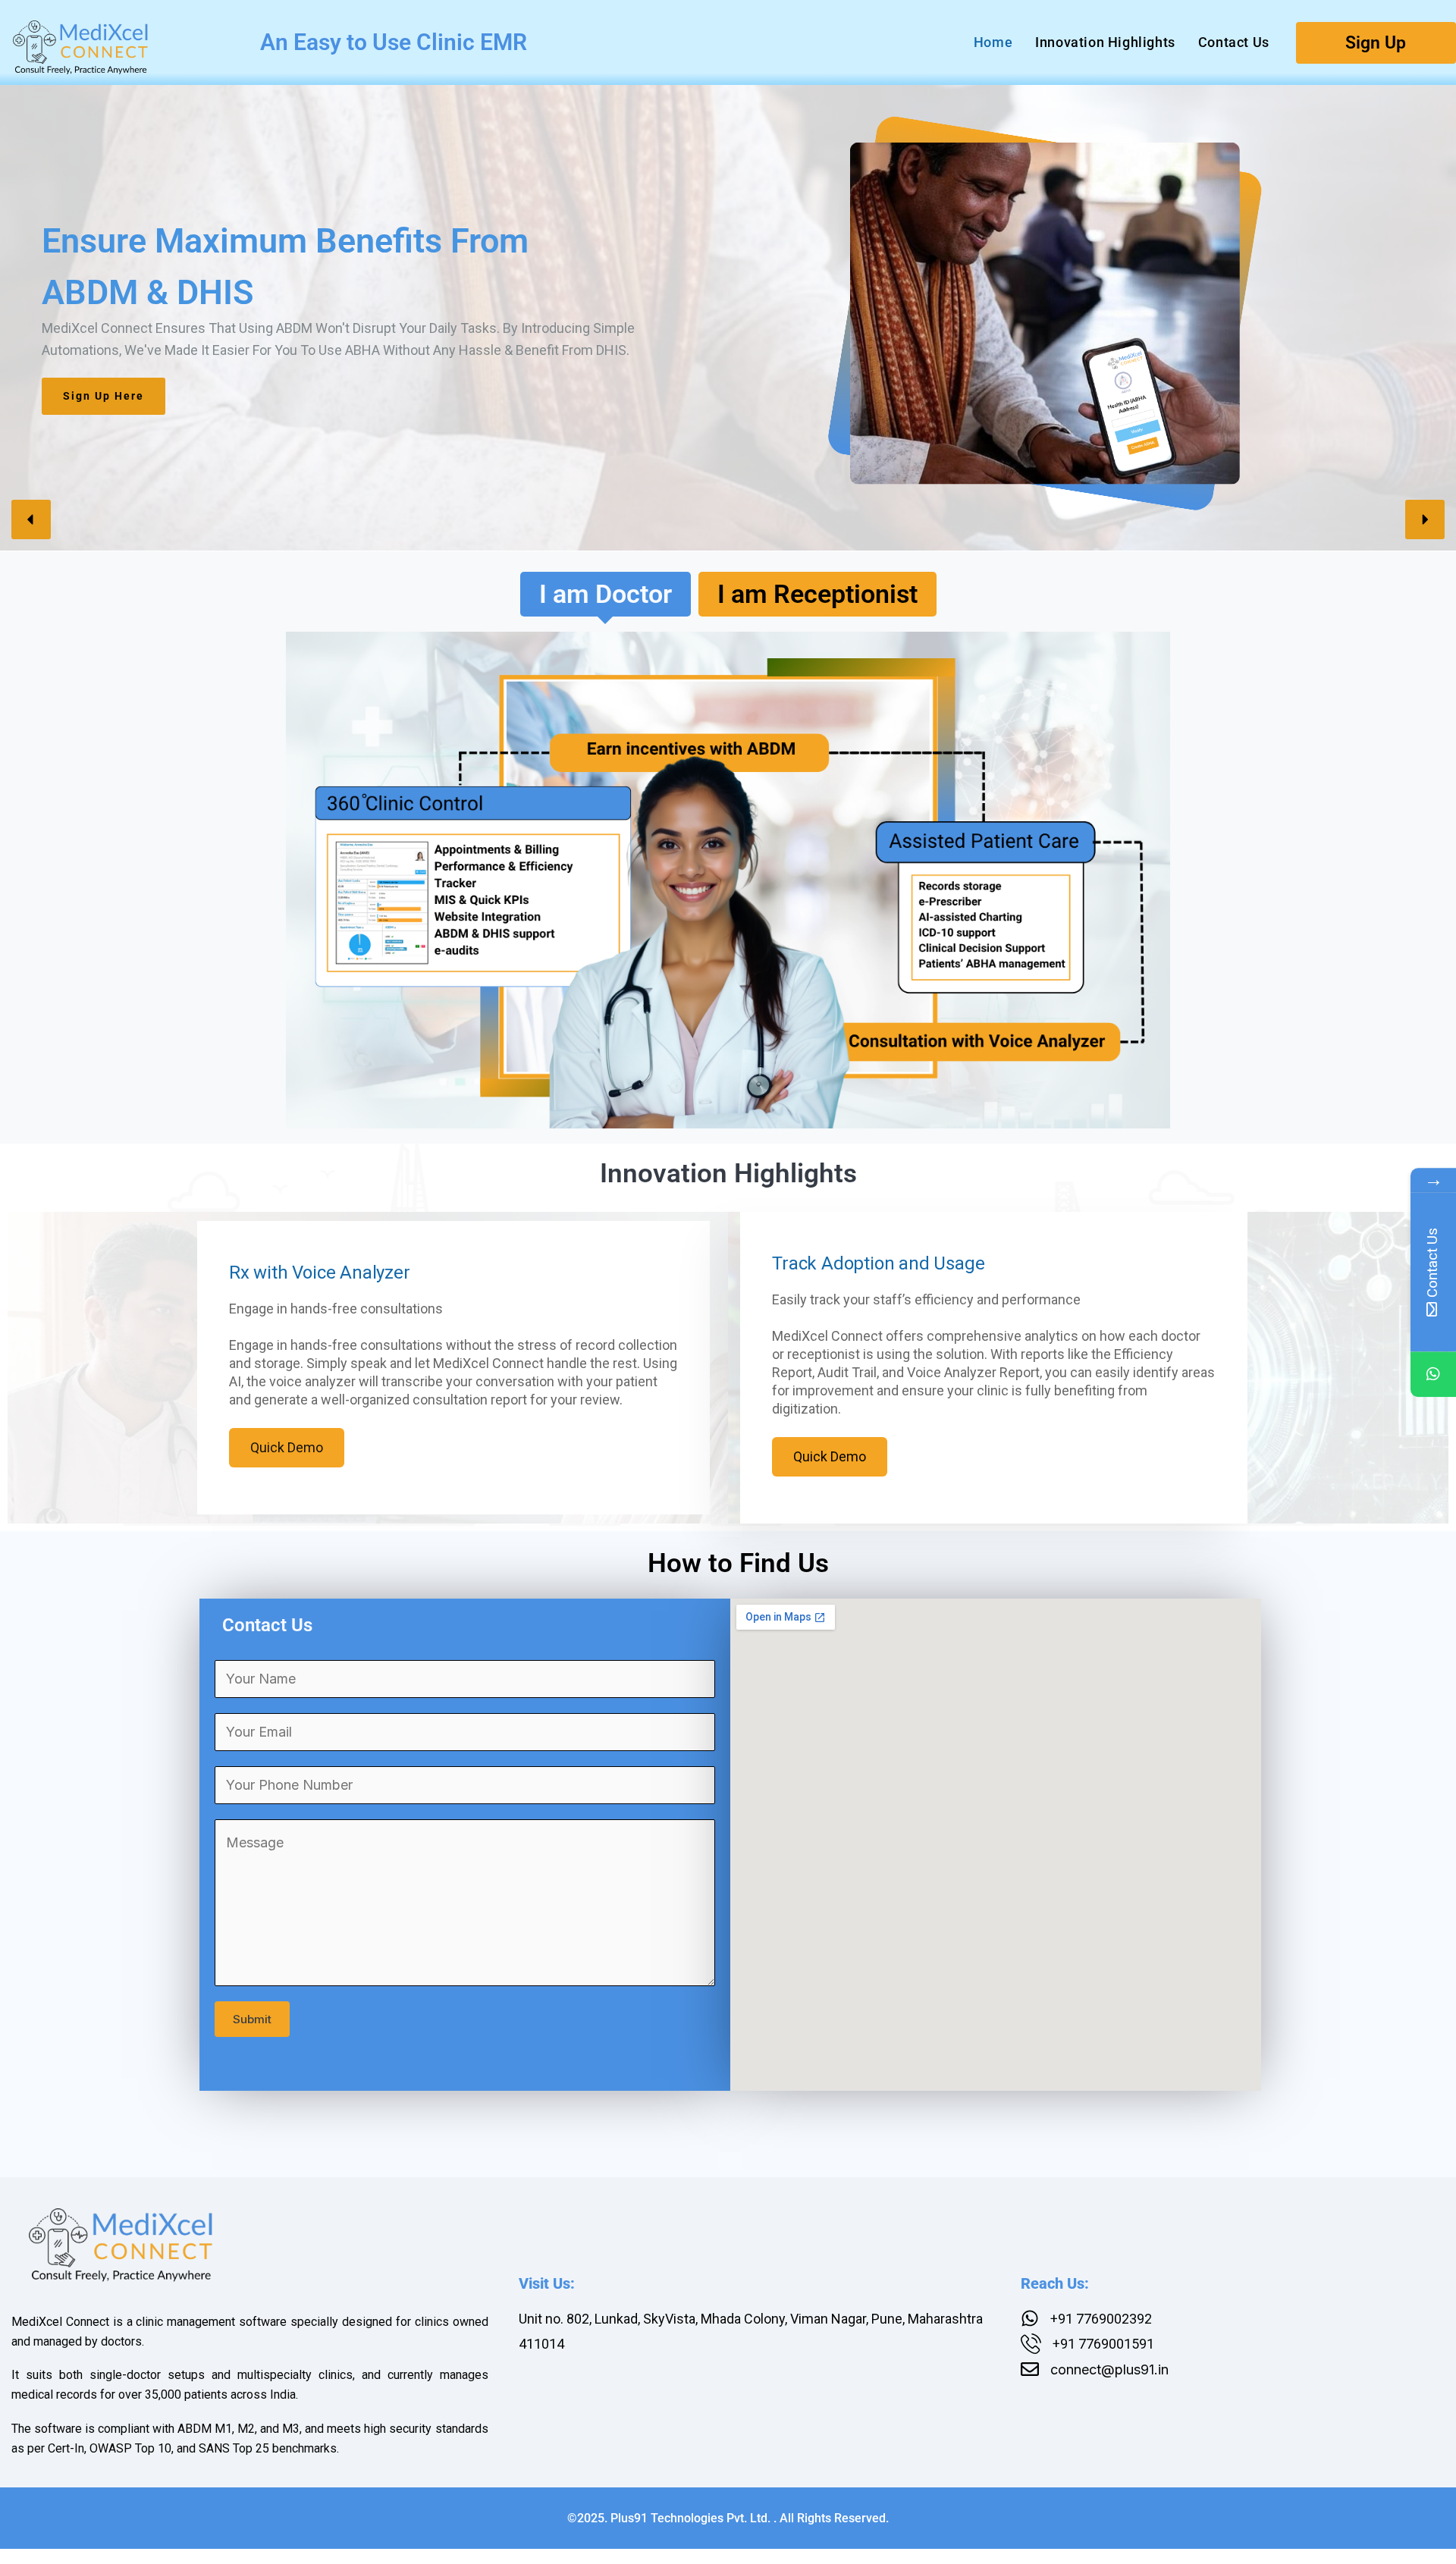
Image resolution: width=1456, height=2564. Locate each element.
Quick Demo (287, 1447)
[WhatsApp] (1433, 1374)
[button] (31, 519)
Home (993, 42)
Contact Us (1234, 42)
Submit (252, 2019)
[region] (728, 315)
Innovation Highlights (1105, 42)
